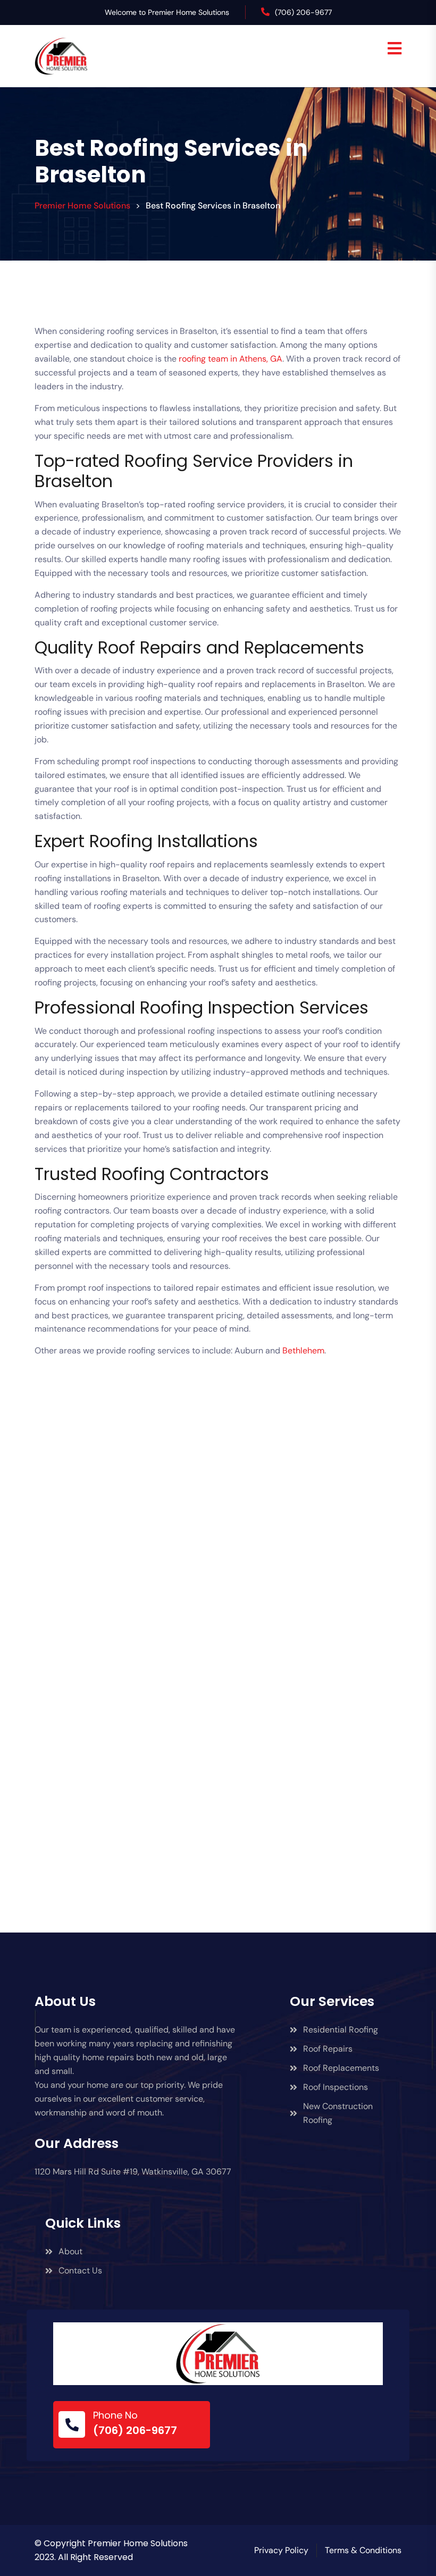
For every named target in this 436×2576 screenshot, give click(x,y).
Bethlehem (303, 1350)
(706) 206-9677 (303, 12)
